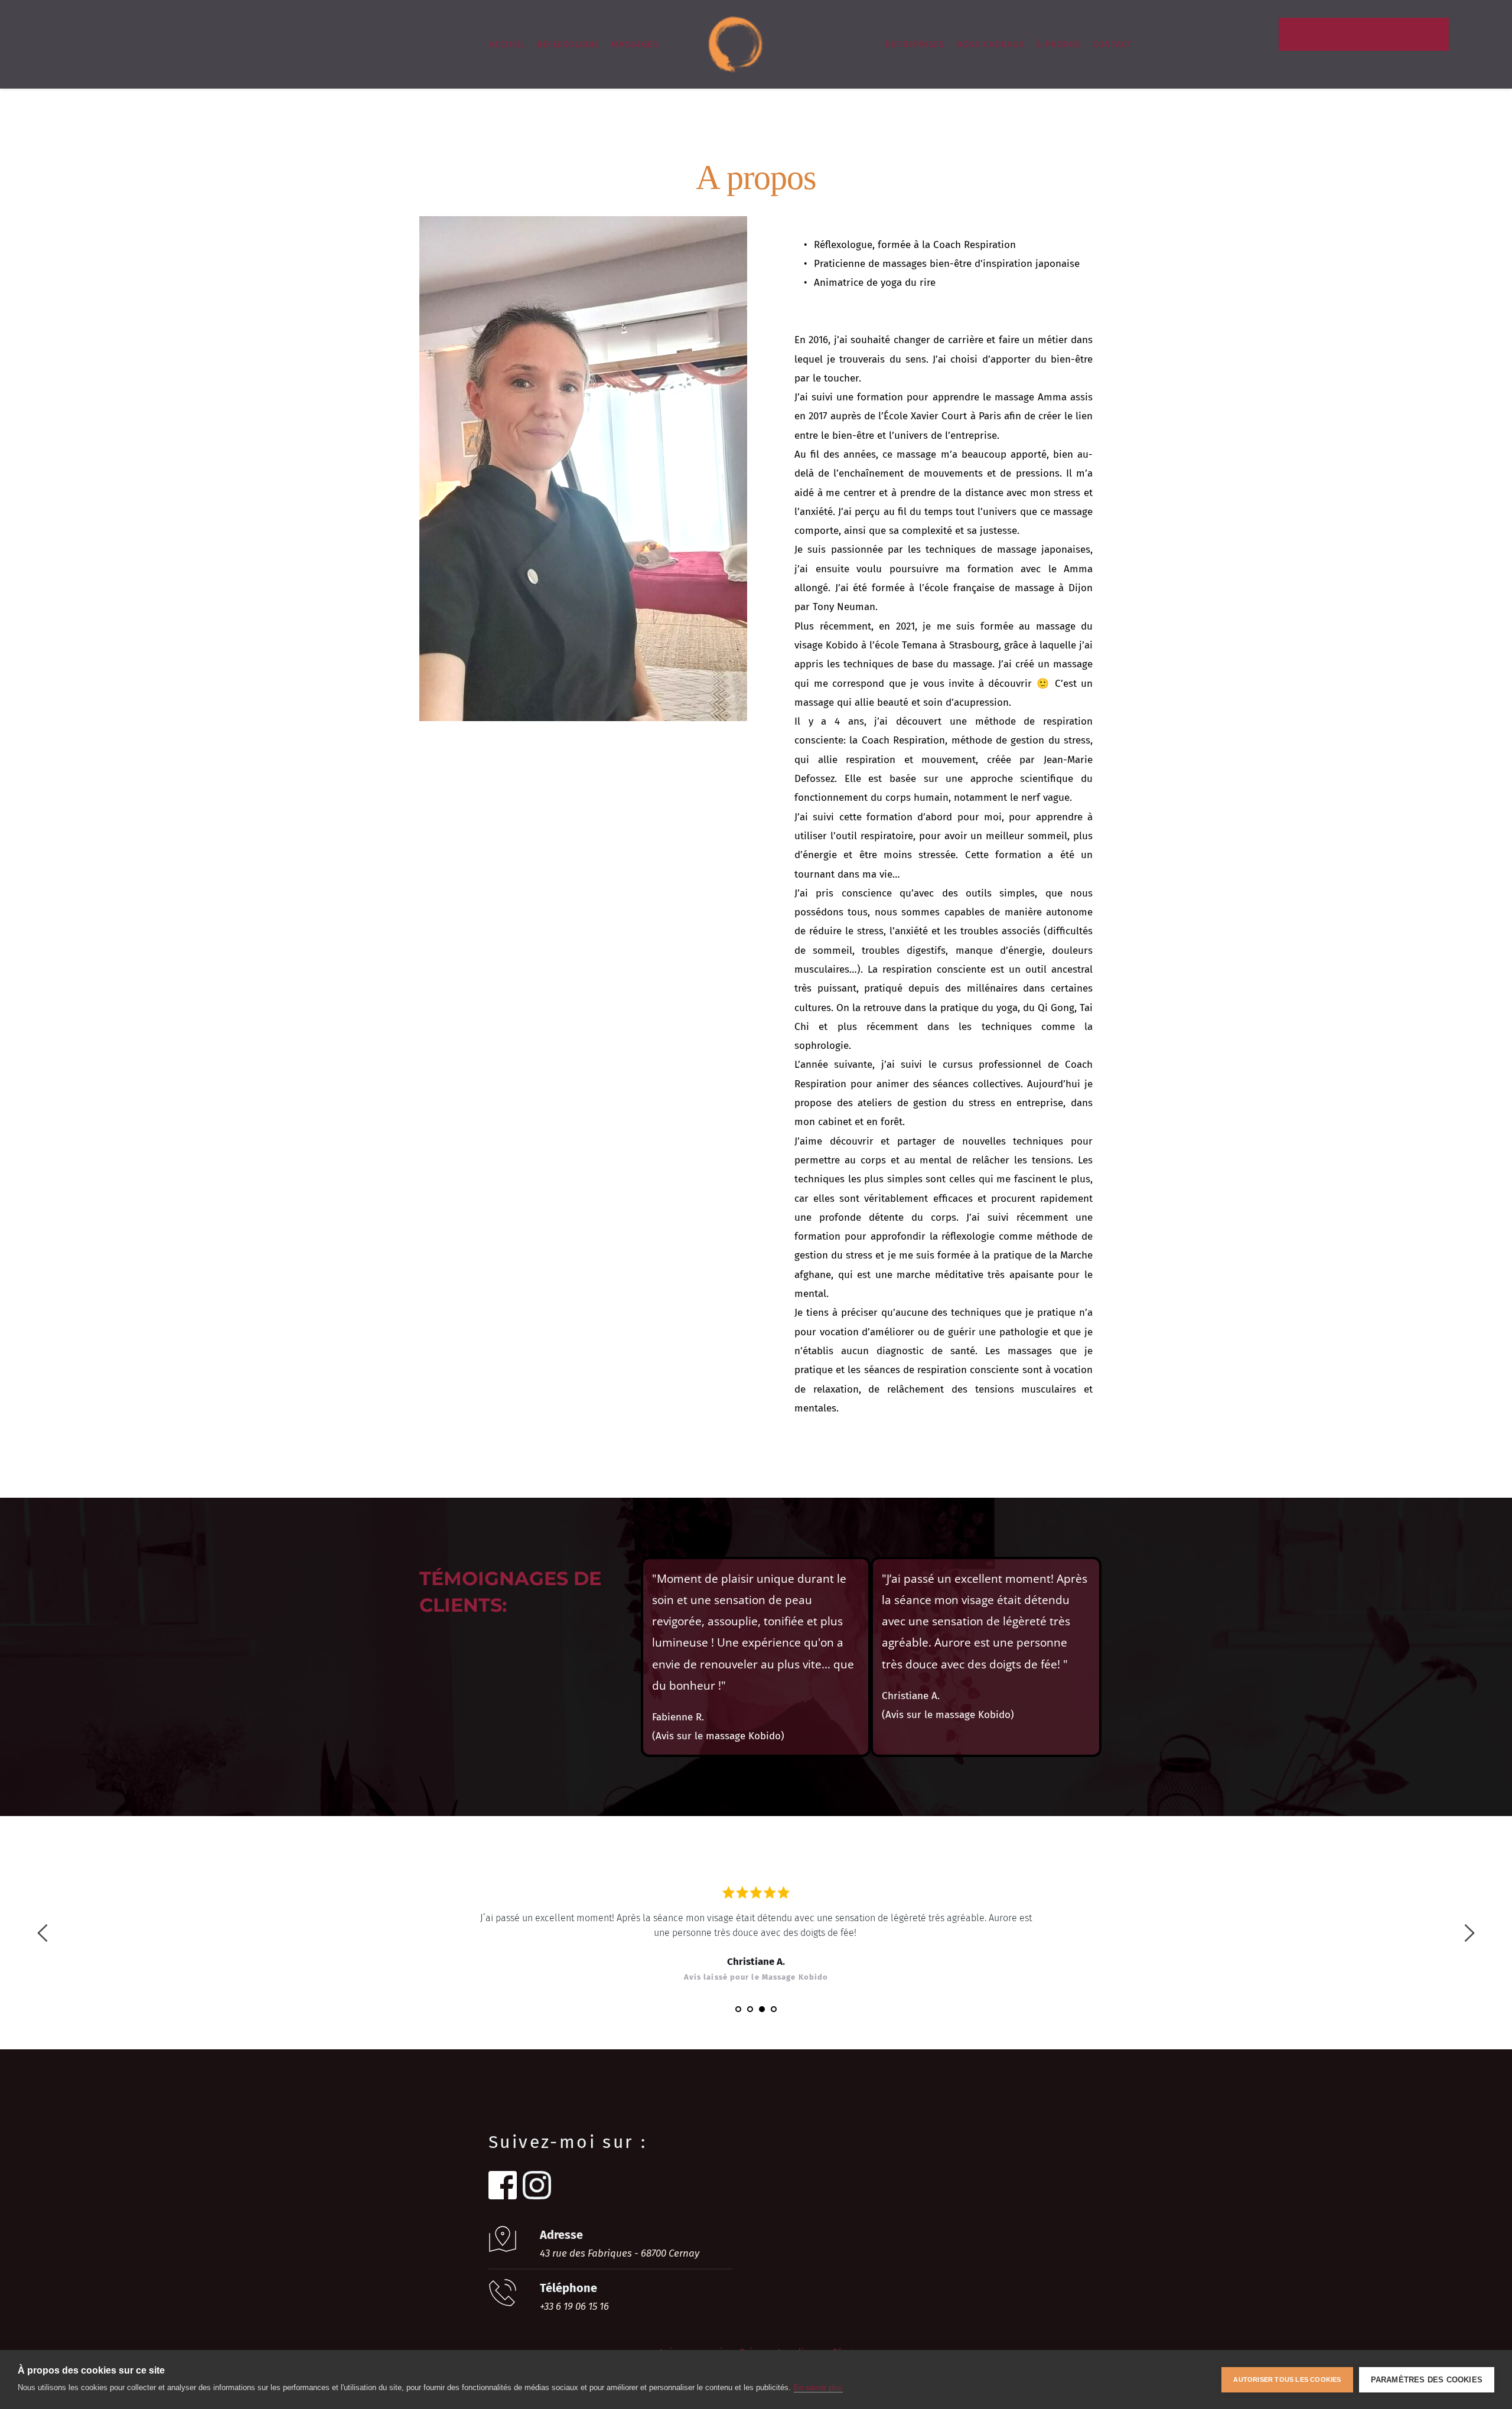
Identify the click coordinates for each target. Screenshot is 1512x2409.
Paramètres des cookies (1427, 2380)
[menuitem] (507, 44)
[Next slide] (1469, 1933)
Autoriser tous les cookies (1287, 2379)
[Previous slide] (43, 1933)
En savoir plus (818, 2387)
